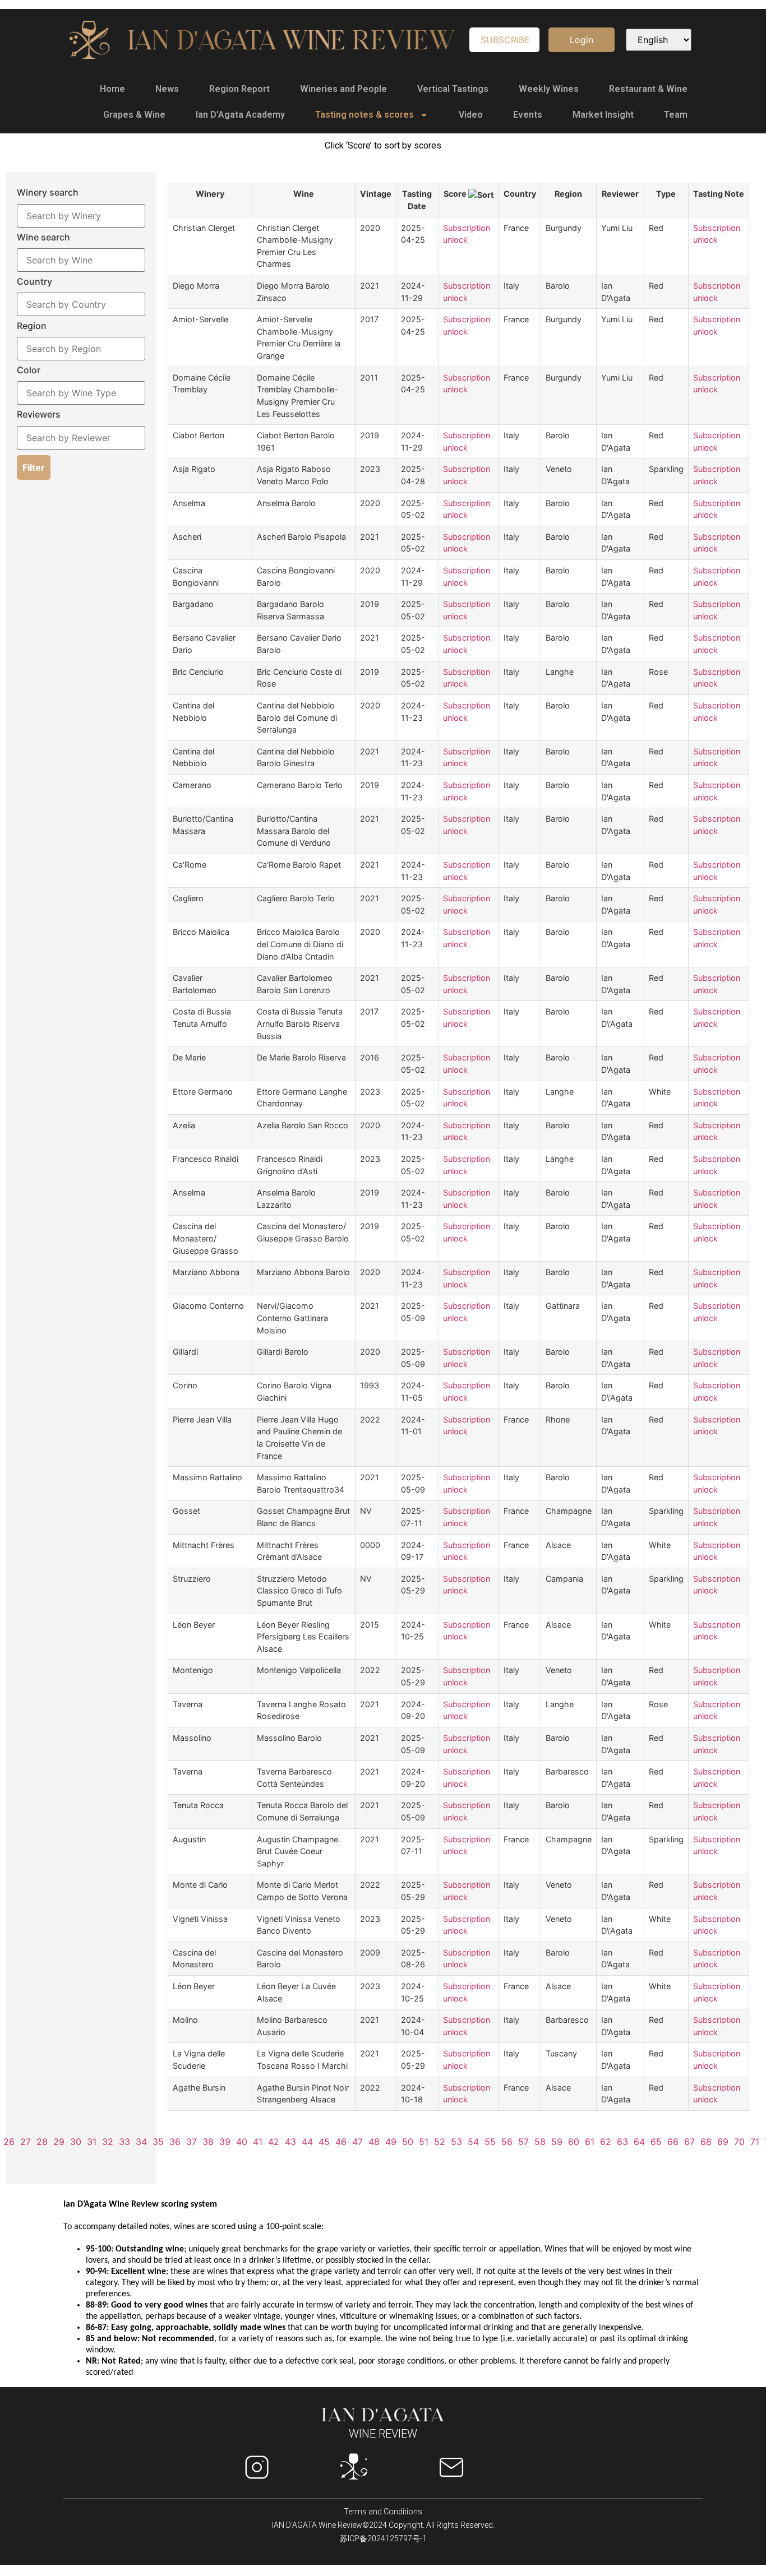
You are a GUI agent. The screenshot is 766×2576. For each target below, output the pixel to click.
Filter (34, 467)
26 (9, 2142)
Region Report (239, 89)
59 (557, 2142)
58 (540, 2142)
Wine (304, 194)
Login (582, 40)
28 (42, 2142)
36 (175, 2142)
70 (739, 2142)
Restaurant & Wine (648, 89)
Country (520, 194)
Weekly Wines (549, 89)
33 (124, 2142)
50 (408, 2142)
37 (191, 2142)
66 (673, 2142)
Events (528, 115)
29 (59, 2142)
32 (108, 2142)
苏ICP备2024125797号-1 (383, 2538)
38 (208, 2142)
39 (225, 2142)
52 (440, 2142)
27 (26, 2142)
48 (374, 2142)
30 (76, 2142)
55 (490, 2142)
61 (590, 2142)
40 (242, 2142)
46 (341, 2142)
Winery (210, 194)
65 (656, 2142)
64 (639, 2142)
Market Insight (603, 115)
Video (471, 115)
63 (622, 2142)
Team (676, 115)
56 (507, 2142)
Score (456, 194)
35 (158, 2142)
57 (523, 2142)
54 (473, 2142)
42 (274, 2142)
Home (112, 89)
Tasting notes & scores (364, 115)
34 (141, 2142)
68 (706, 2142)
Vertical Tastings (453, 89)
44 (307, 2142)
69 (723, 2142)
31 (92, 2142)
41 (258, 2142)
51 (424, 2142)
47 (357, 2142)
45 (324, 2142)
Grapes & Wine (134, 115)
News (167, 89)
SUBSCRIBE (505, 40)
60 (574, 2142)
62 (606, 2142)
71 (755, 2142)
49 (391, 2142)
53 (456, 2142)
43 (290, 2142)
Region (568, 194)
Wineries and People (343, 89)
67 (689, 2142)
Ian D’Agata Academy (240, 115)
